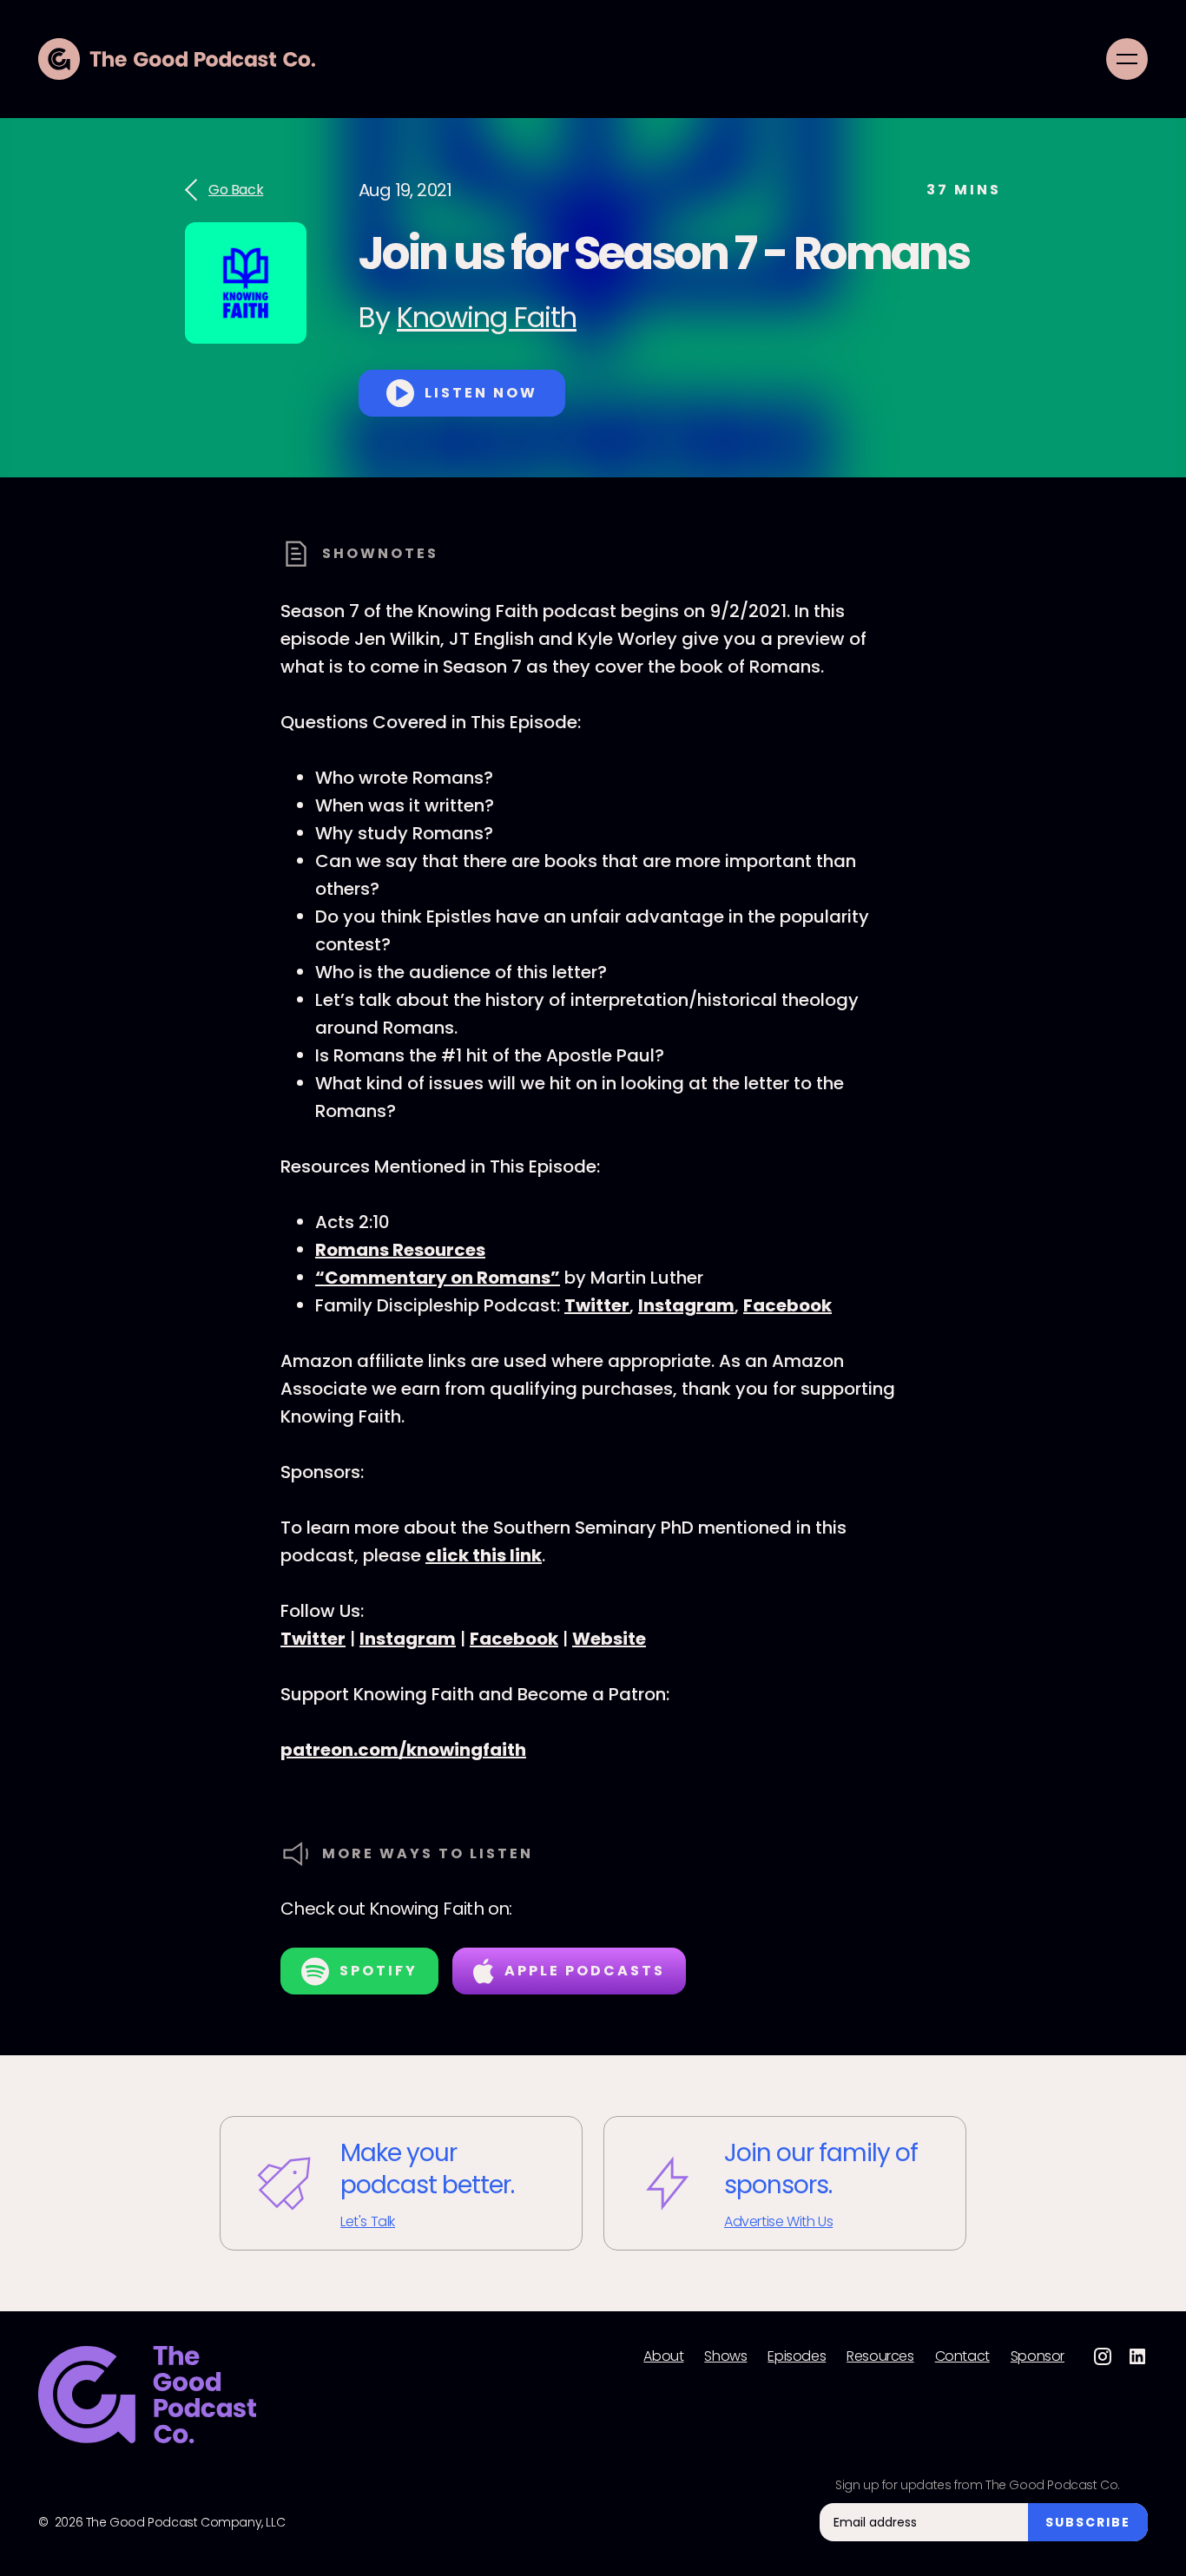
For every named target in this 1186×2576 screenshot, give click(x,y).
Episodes (797, 2356)
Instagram (686, 1305)
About (663, 2356)
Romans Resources (400, 1250)
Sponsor (1038, 2356)
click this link (484, 1555)
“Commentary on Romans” (438, 1278)
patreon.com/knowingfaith (403, 1750)
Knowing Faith (487, 317)
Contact (962, 2356)
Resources (880, 2356)
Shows (725, 2356)
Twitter (597, 1305)
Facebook (787, 1305)
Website (609, 1639)
